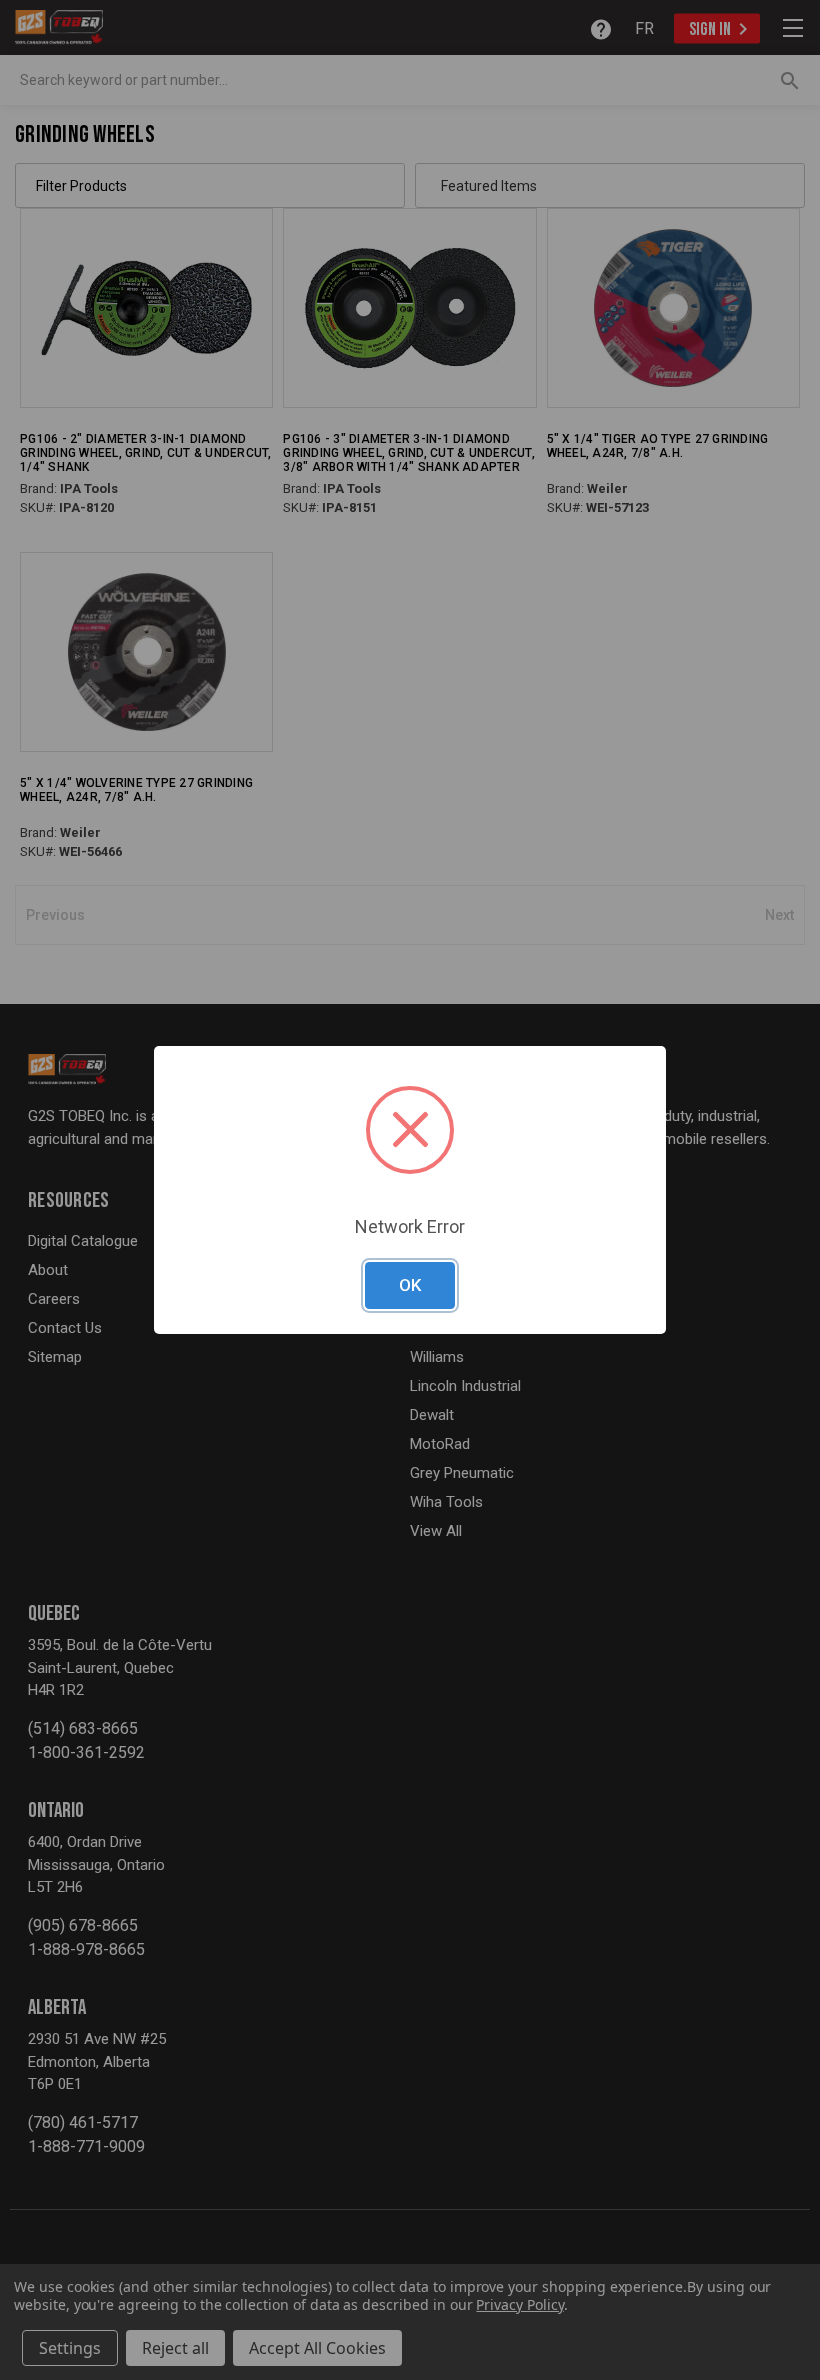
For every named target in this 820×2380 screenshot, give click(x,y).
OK (410, 1285)
